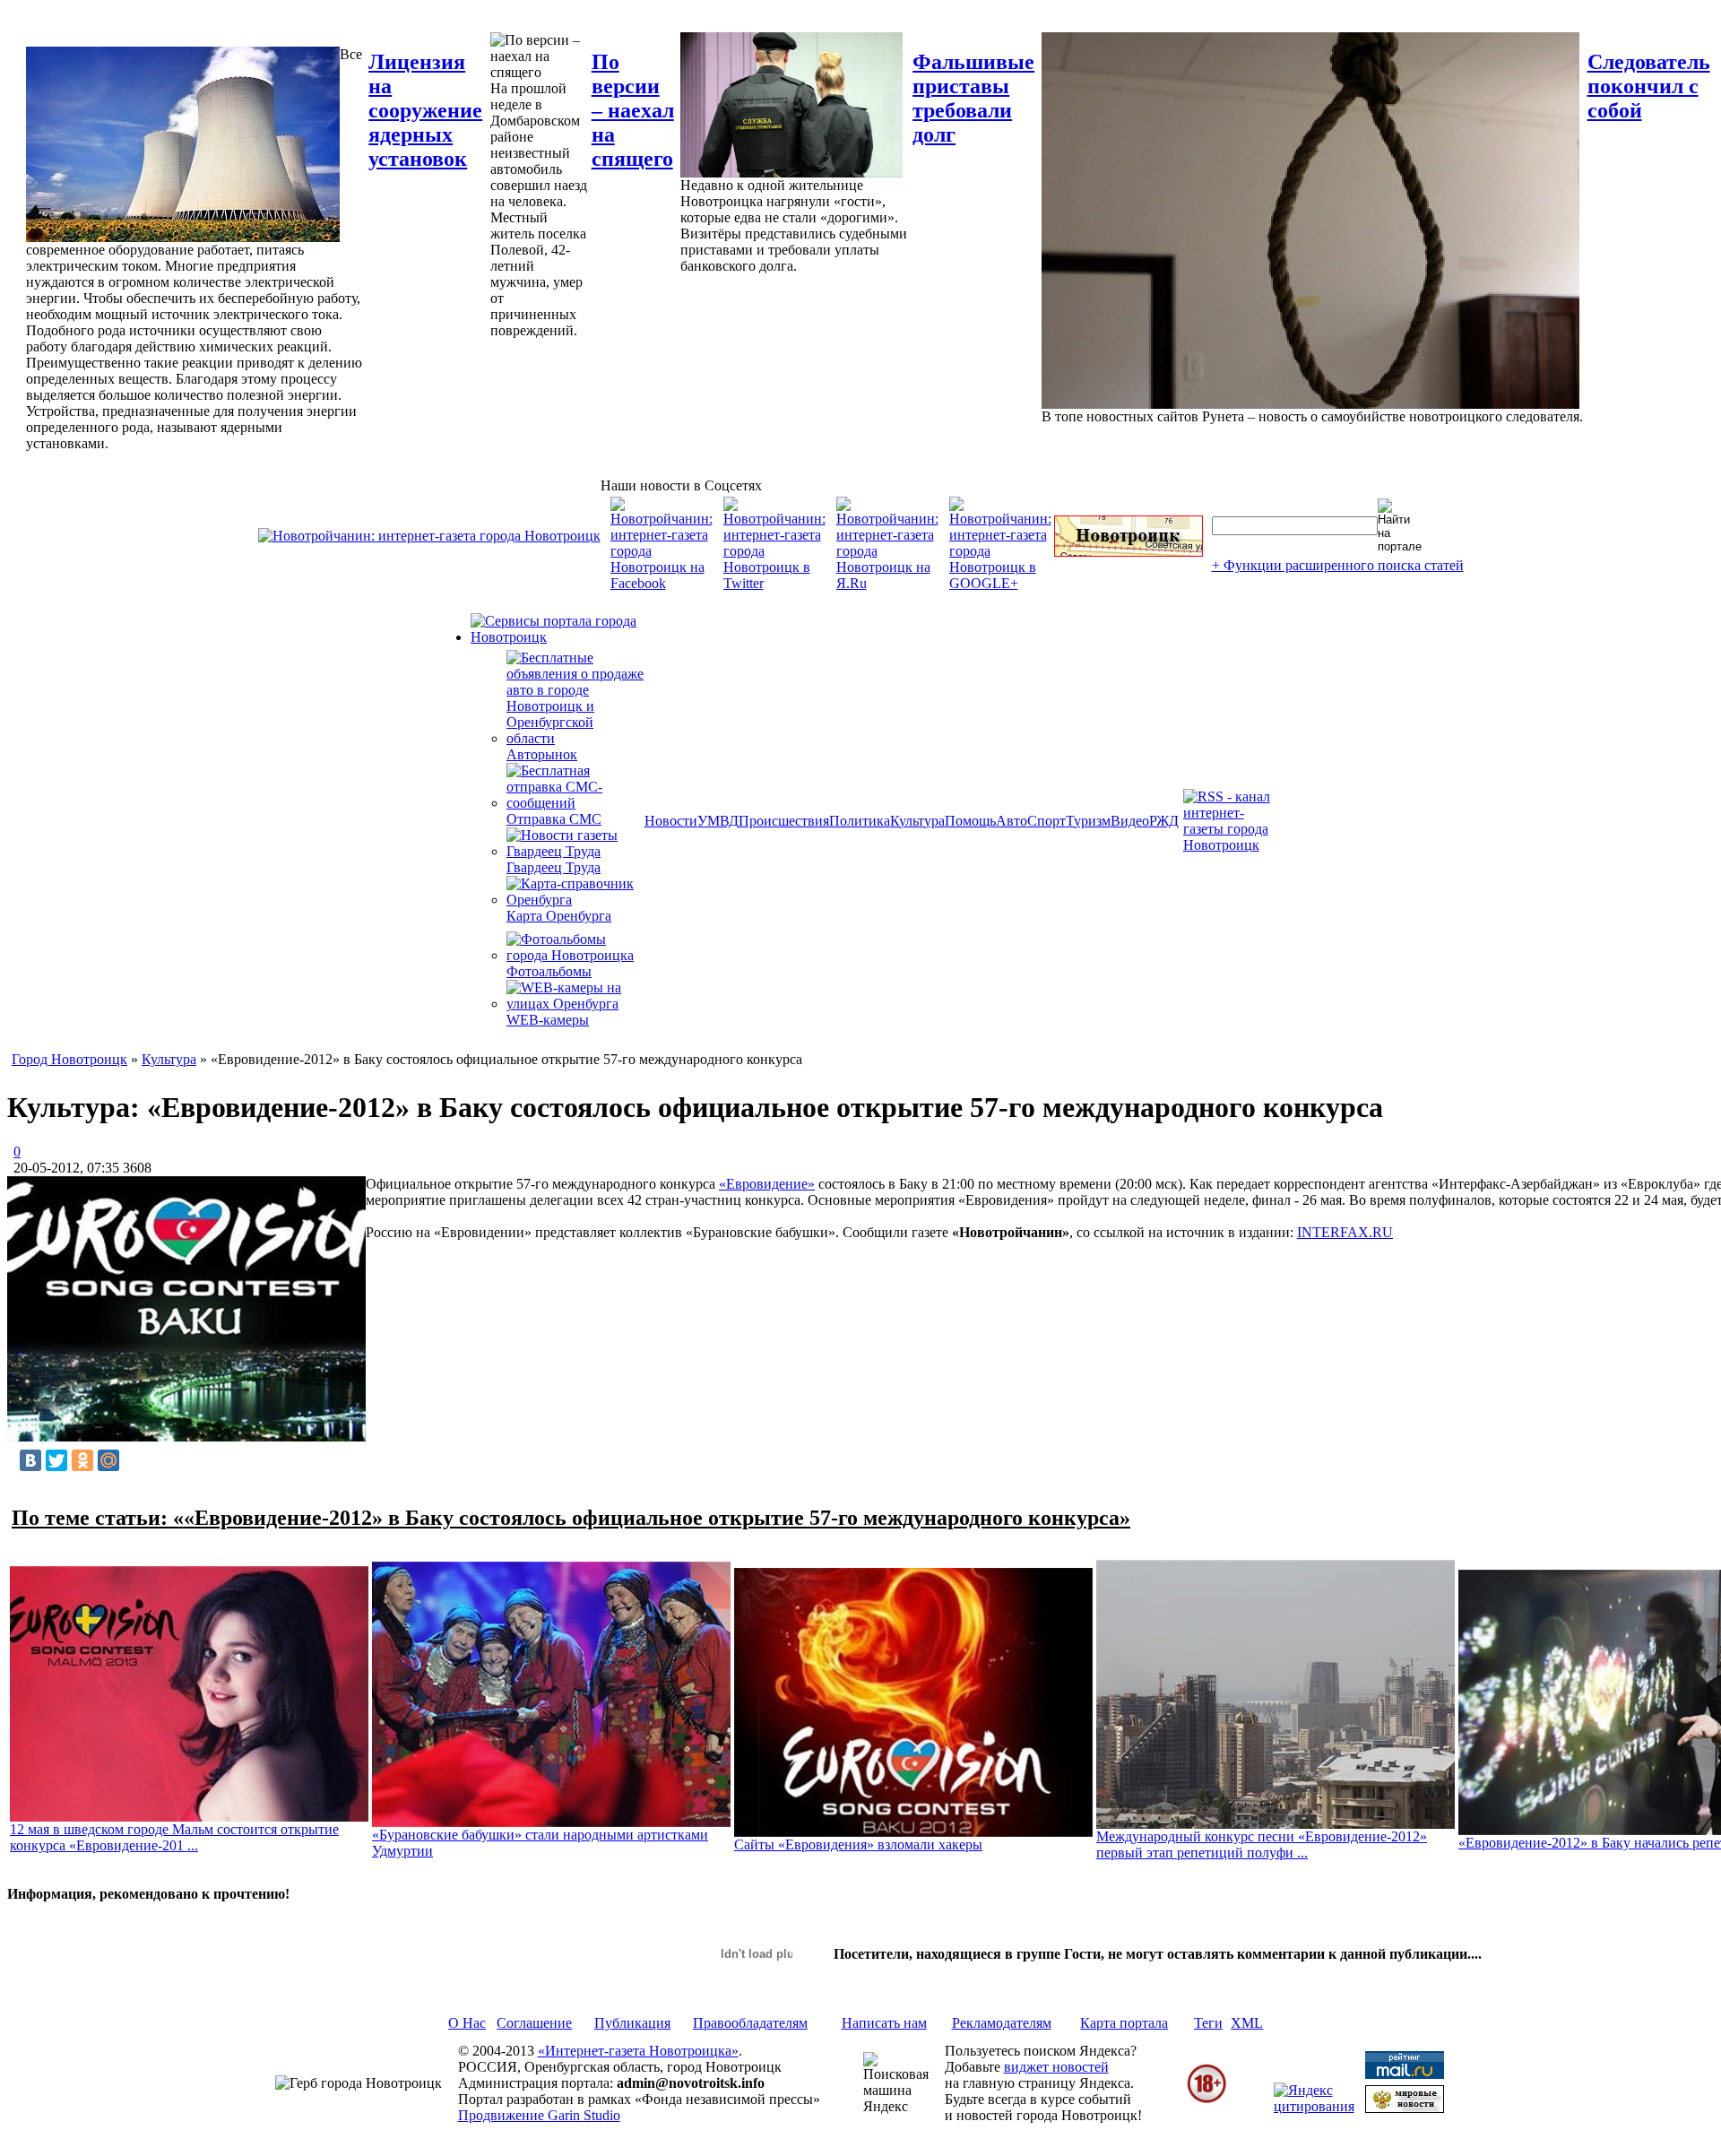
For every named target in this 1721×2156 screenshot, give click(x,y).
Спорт (1046, 821)
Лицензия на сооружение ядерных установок (425, 110)
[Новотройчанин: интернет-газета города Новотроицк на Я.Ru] (887, 583)
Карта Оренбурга (559, 916)
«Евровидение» (767, 1184)
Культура (917, 821)
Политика (860, 821)
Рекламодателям (1002, 2023)
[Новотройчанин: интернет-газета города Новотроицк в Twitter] (774, 583)
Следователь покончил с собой (1649, 86)
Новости (671, 821)
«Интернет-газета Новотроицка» (638, 2051)
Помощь (970, 821)
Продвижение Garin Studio (539, 2115)
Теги (1208, 2023)
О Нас (467, 2023)
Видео (1130, 821)
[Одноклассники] (82, 1460)
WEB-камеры (548, 1020)
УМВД (718, 821)
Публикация (632, 2023)
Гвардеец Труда (553, 867)
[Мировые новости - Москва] (1405, 2108)
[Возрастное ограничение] (1206, 2100)
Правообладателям (750, 2023)
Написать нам (884, 2023)
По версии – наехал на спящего (633, 110)
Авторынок (542, 754)
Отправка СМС (554, 819)
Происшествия (784, 821)
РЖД (1164, 821)
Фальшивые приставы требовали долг (973, 98)
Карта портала (1124, 2023)
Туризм (1088, 821)
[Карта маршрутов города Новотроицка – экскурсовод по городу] (1129, 552)
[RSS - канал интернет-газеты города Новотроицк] (1232, 845)
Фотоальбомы (549, 971)
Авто (1012, 821)
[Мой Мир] (108, 1460)
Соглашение (534, 2023)
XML (1247, 2023)
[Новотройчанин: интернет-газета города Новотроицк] (429, 536)
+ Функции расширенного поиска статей (1338, 565)
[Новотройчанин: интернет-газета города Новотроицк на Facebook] (662, 583)
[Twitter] (56, 1460)
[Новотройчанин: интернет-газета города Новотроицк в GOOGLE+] (1000, 583)
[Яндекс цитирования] (1314, 2106)
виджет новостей (1056, 2067)
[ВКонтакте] (30, 1460)
